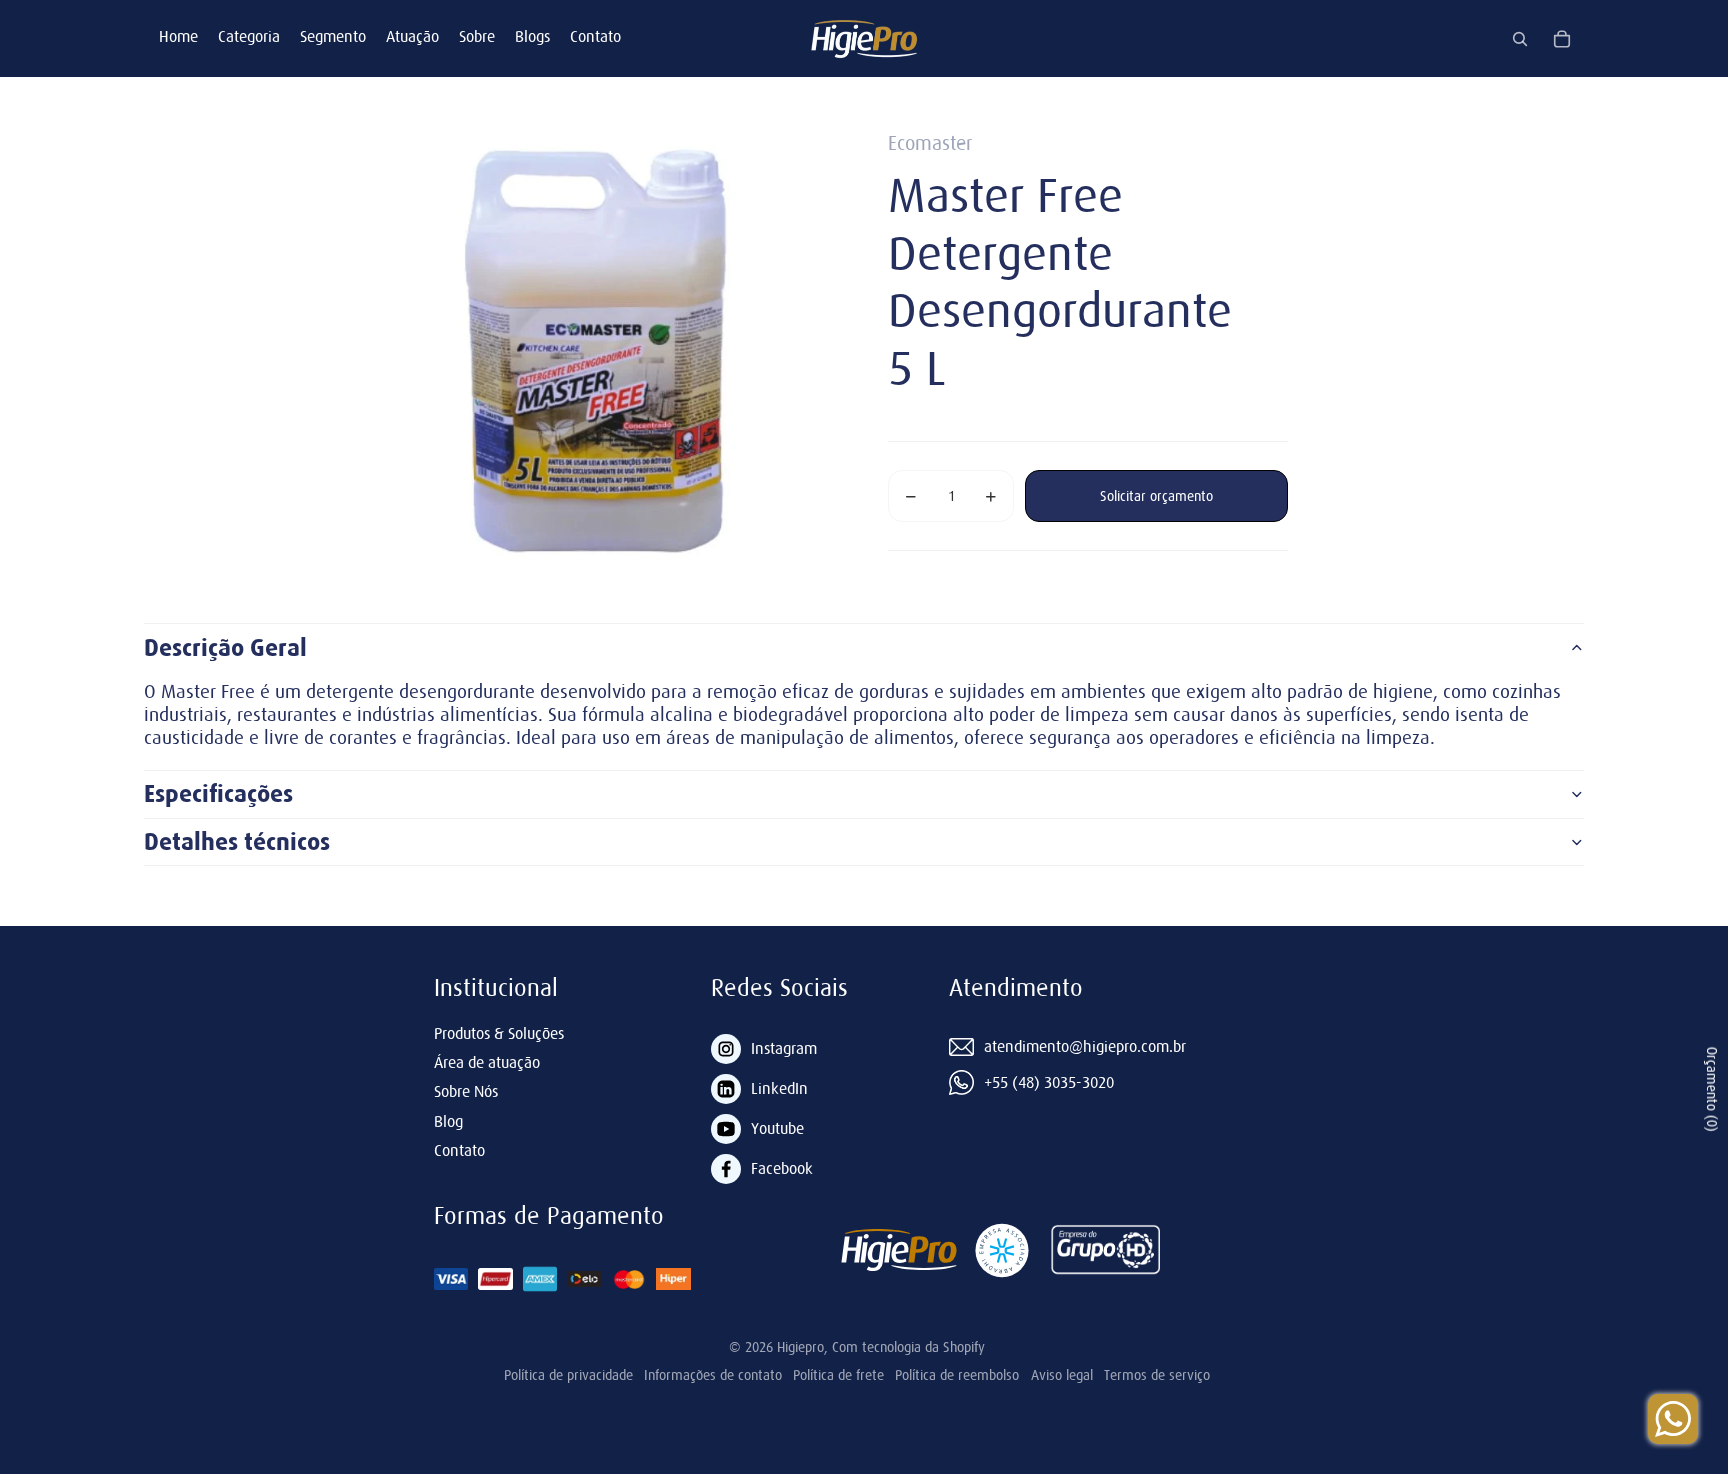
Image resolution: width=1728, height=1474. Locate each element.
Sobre (477, 36)
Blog (448, 1121)
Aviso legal (1062, 1375)
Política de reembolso (957, 1375)
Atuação (412, 36)
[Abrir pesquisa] (1520, 39)
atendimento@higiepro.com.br (1085, 1046)
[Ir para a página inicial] (864, 38)
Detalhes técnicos (237, 842)
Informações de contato (713, 1375)
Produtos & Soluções (499, 1033)
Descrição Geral (225, 648)
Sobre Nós (466, 1091)
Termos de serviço (1157, 1375)
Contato (595, 36)
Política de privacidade (568, 1375)
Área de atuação (487, 1062)
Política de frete (838, 1375)
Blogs (532, 36)
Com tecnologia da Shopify (908, 1347)
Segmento (333, 36)
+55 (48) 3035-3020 (1049, 1082)
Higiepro (800, 1347)
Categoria (249, 36)
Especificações (218, 794)
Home (178, 36)
